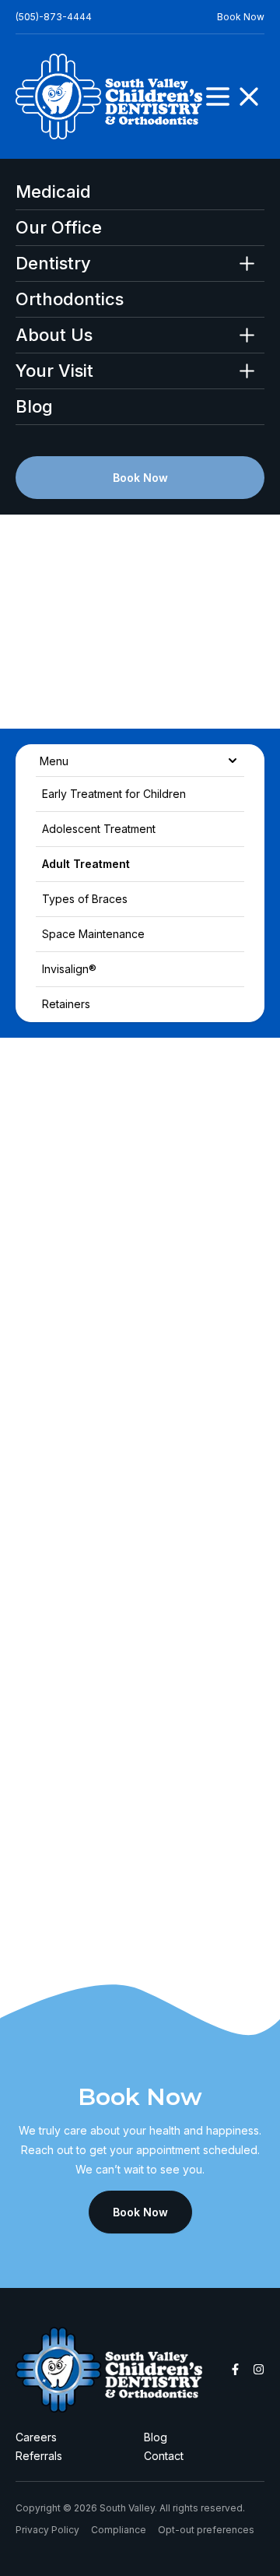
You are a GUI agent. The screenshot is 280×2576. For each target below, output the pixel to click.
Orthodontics (70, 299)
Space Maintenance (93, 934)
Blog (34, 407)
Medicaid (53, 192)
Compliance (119, 2530)
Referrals (39, 2456)
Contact (164, 2456)
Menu (54, 760)
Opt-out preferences (206, 2530)
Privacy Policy (47, 2530)
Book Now (241, 17)
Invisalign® (69, 969)
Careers (36, 2437)
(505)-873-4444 (54, 17)
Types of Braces (85, 899)
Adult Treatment (86, 864)
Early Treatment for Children (114, 794)
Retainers (66, 1004)
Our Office (59, 228)
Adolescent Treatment (99, 829)
